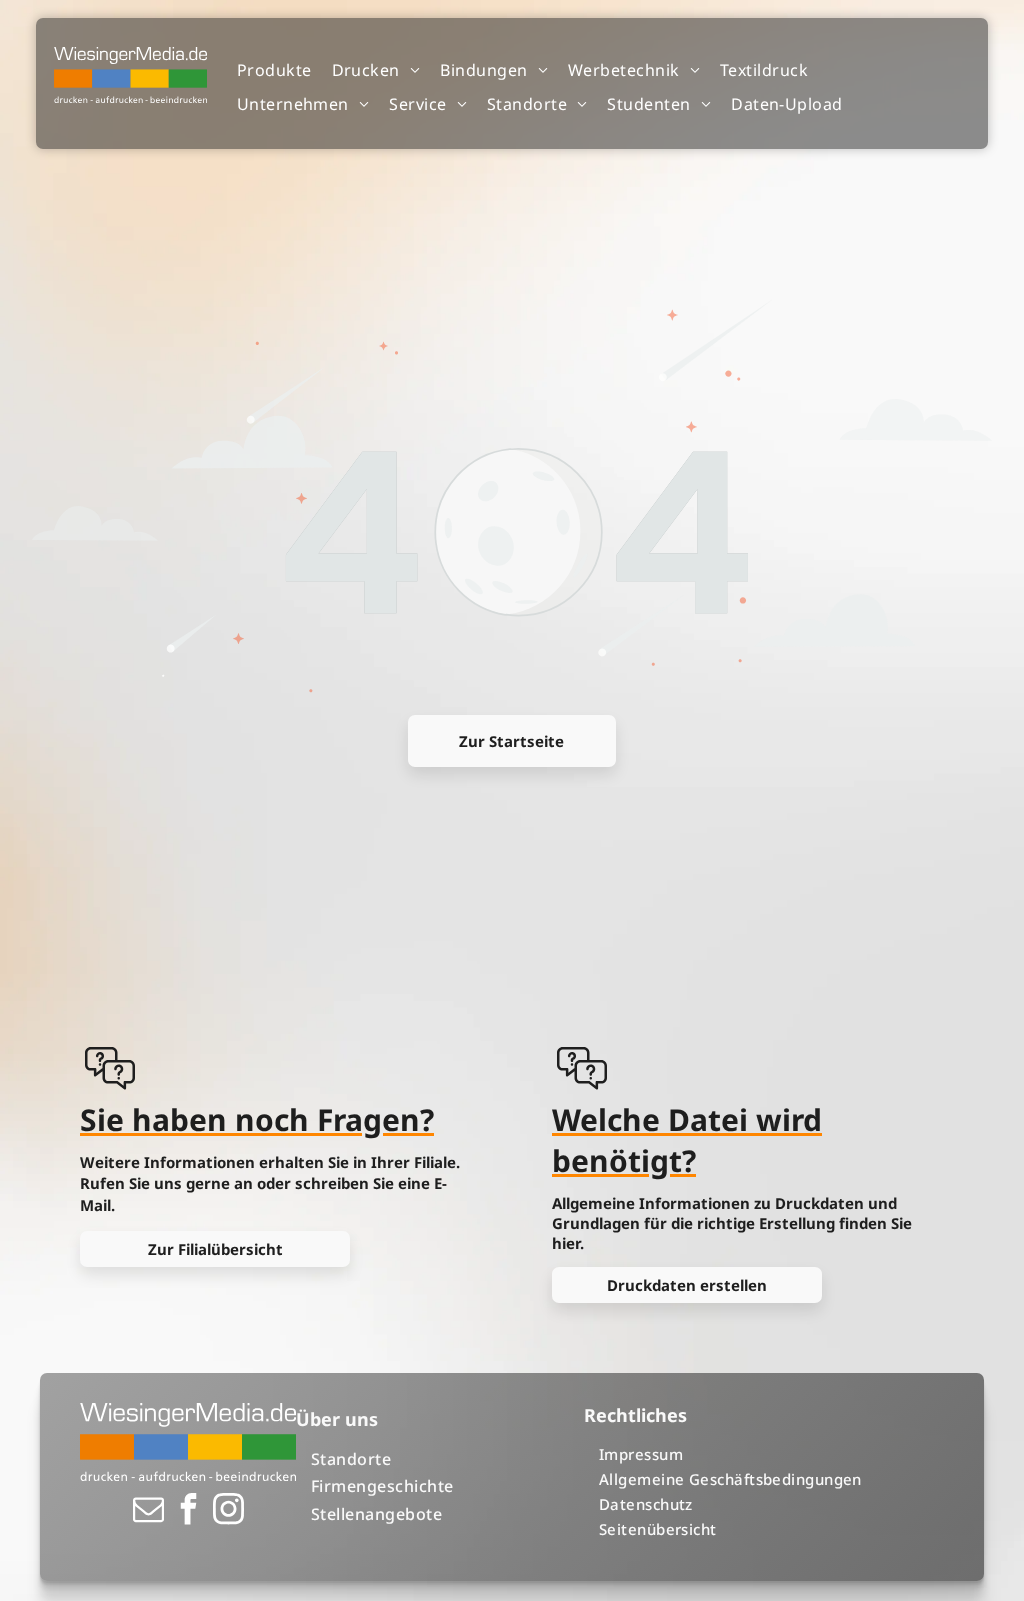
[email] (148, 1511)
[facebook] (188, 1511)
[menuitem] (274, 70)
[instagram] (228, 1511)
